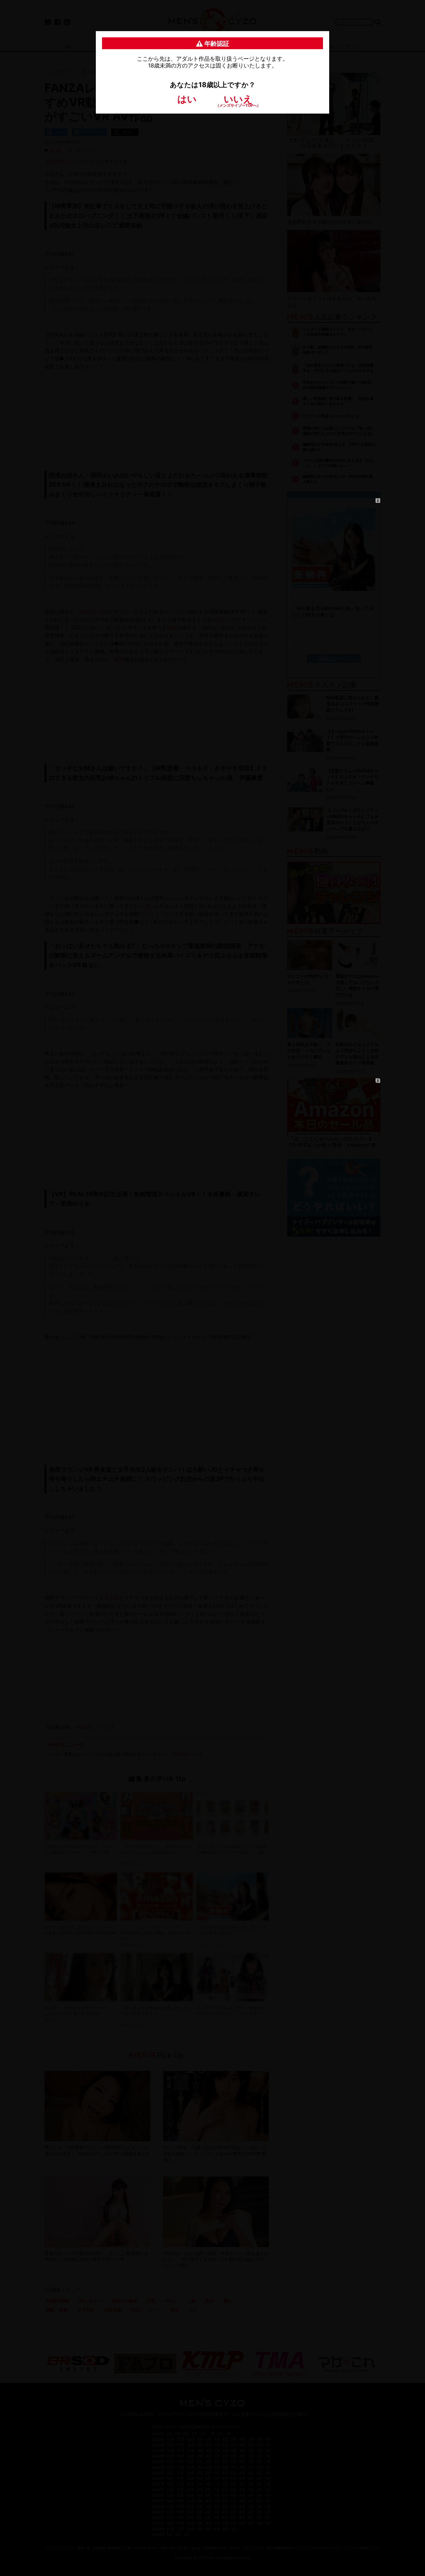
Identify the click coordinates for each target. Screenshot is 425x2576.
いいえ (238, 100)
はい (187, 99)
